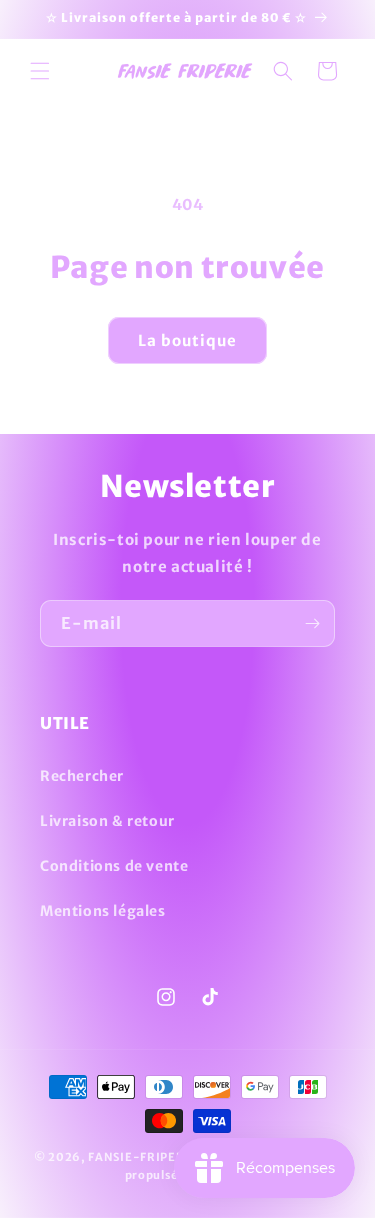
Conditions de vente (114, 866)
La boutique (187, 340)
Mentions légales (103, 911)
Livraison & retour (107, 821)
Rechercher (82, 776)
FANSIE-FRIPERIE (142, 1157)
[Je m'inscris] (312, 623)
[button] (40, 71)
